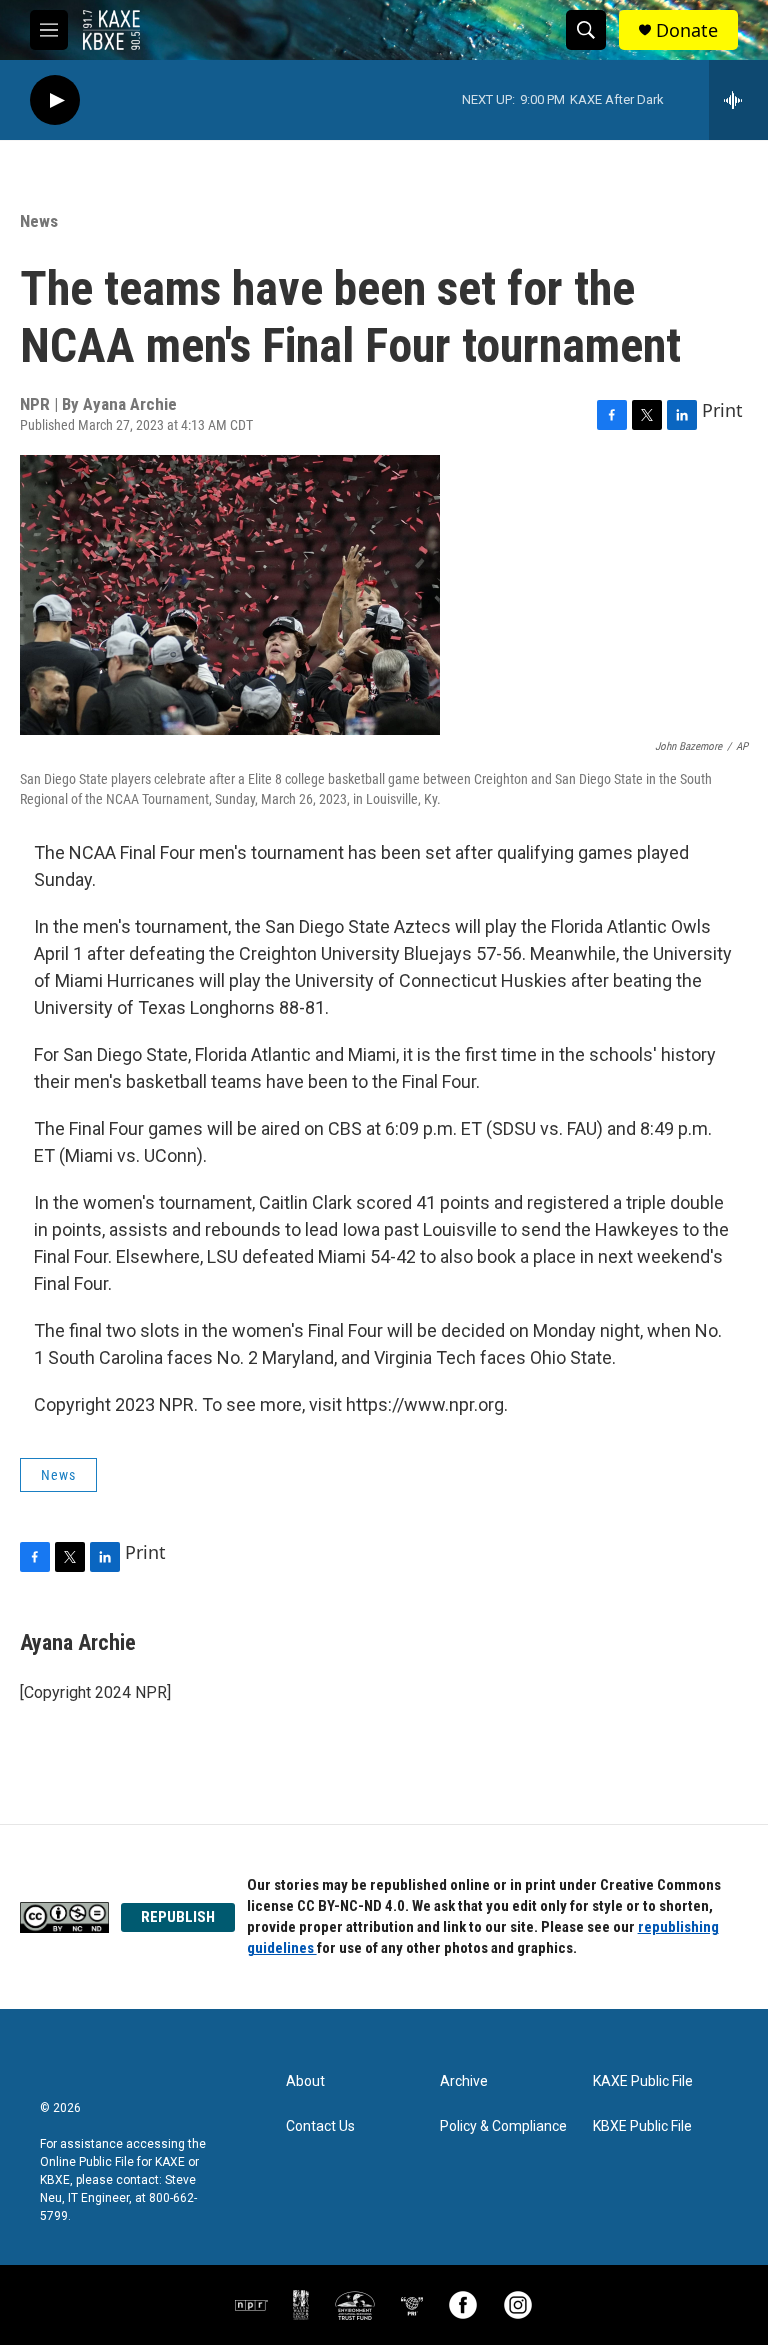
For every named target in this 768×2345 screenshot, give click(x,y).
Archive (464, 2081)
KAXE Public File (643, 2081)
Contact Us (320, 2126)
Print (722, 410)
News (39, 221)
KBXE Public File (642, 2126)
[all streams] (738, 100)
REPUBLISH (178, 1917)
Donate (687, 30)
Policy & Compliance (503, 2126)
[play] (55, 100)
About (305, 2081)
